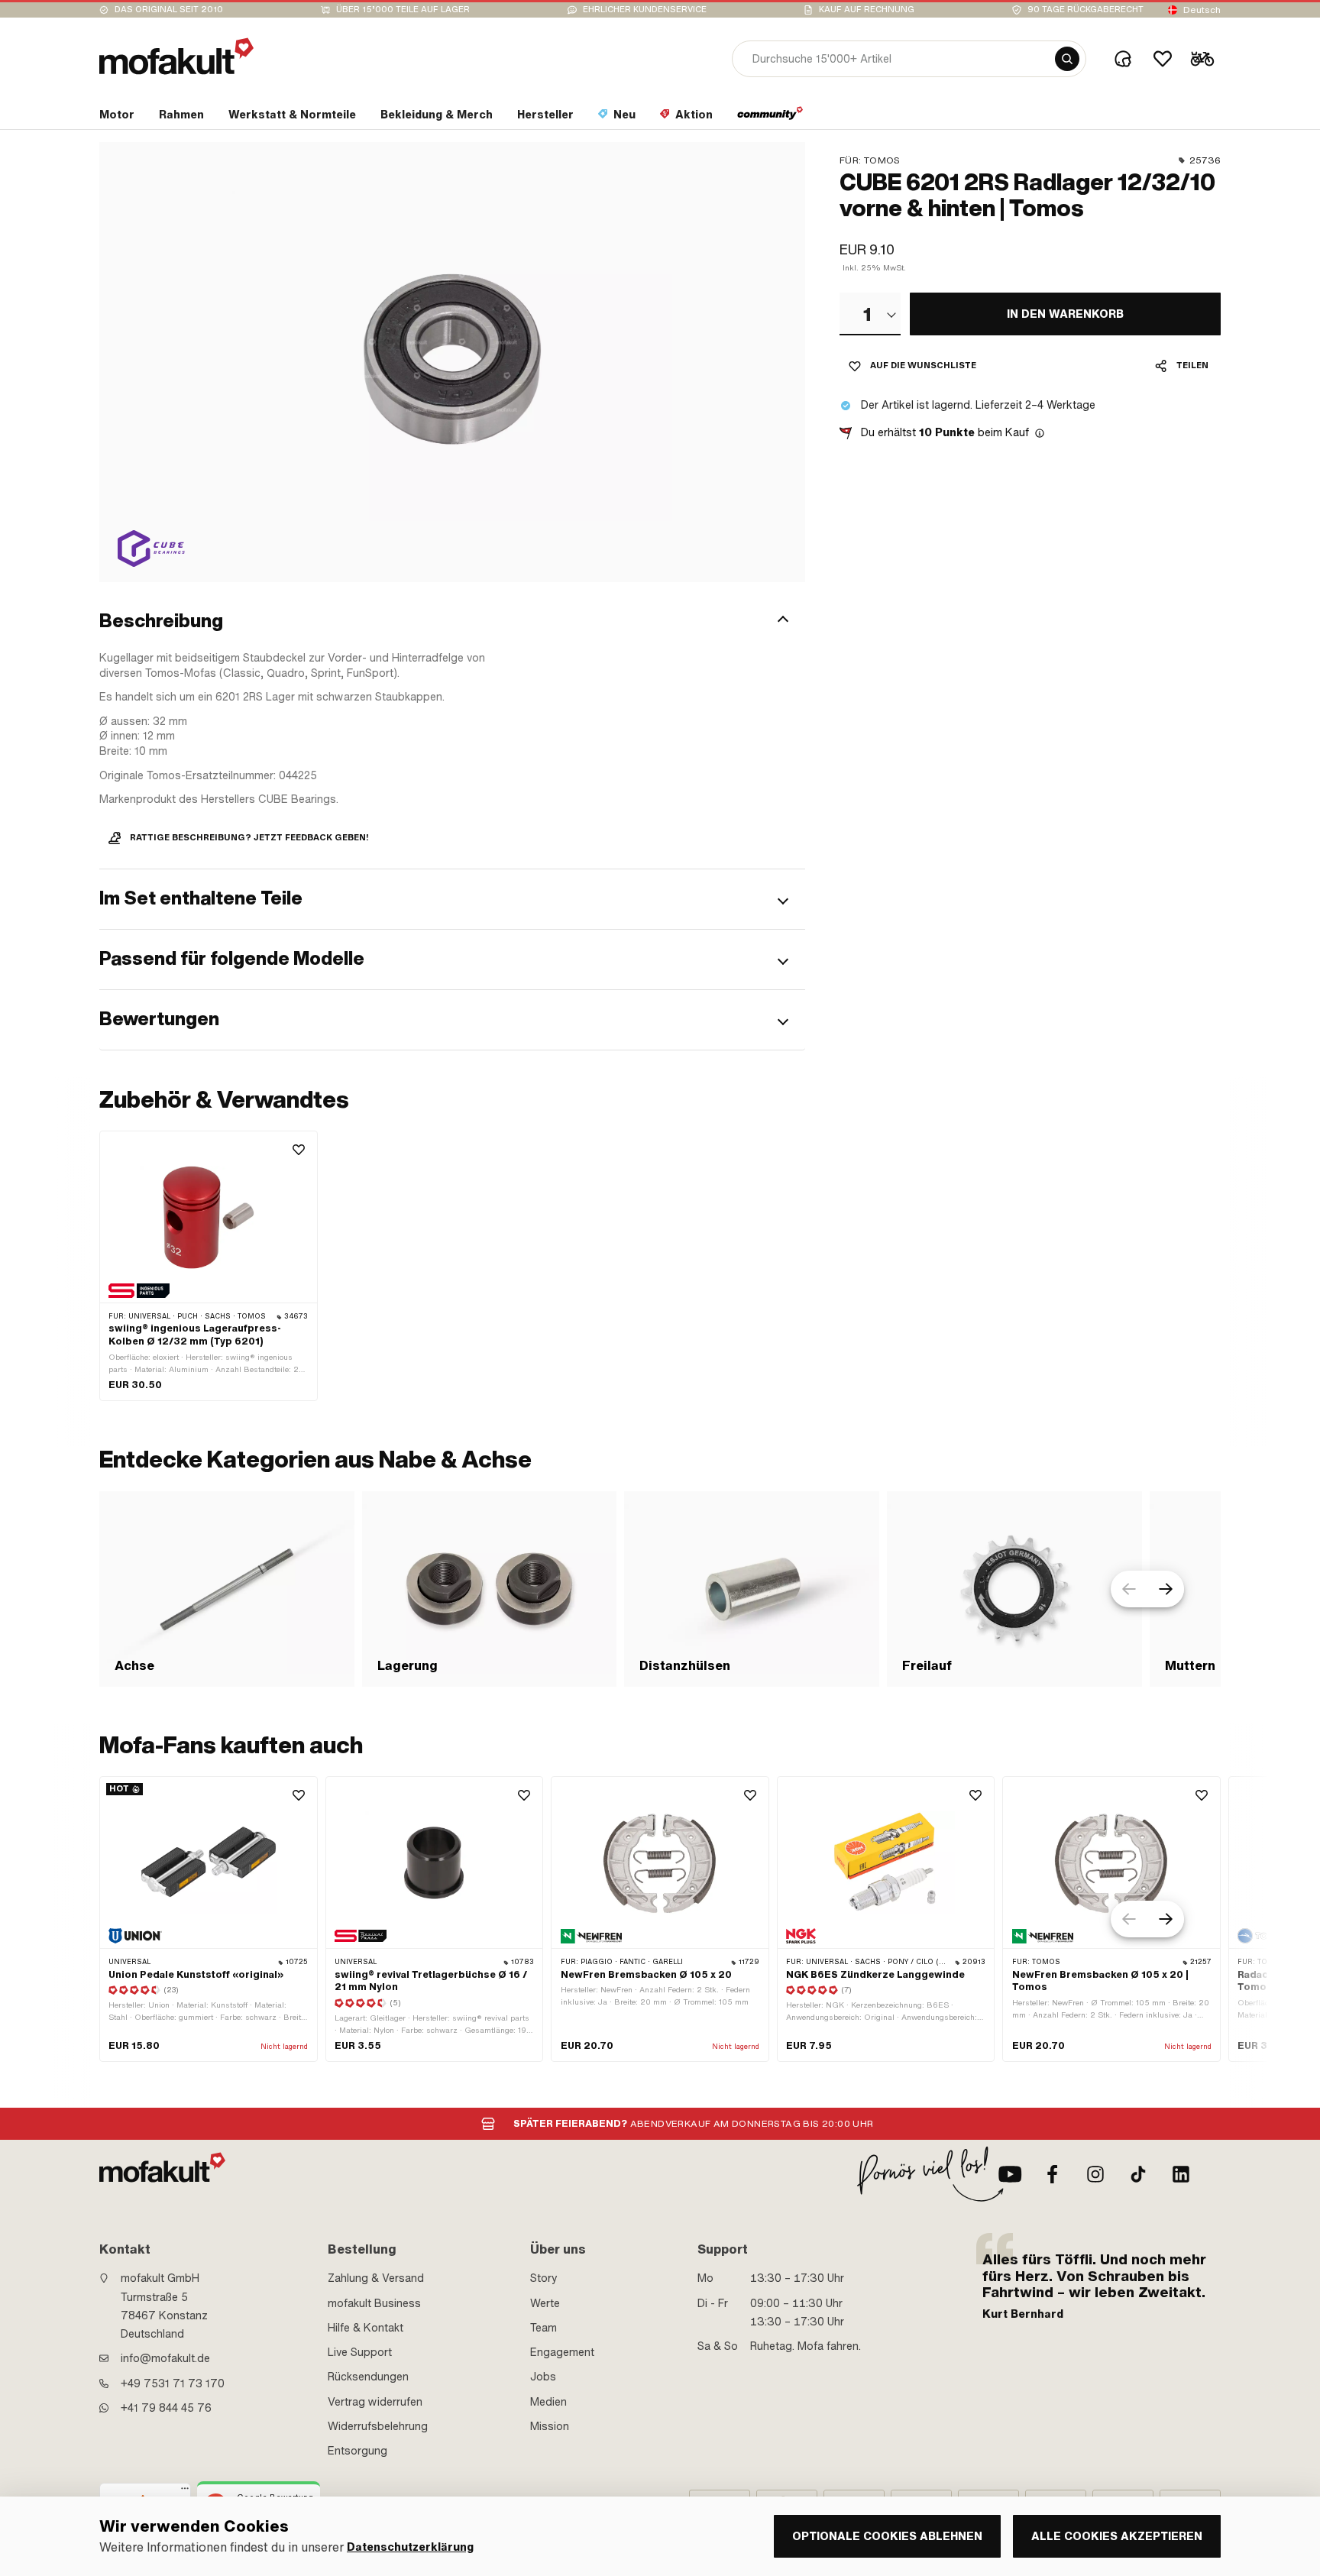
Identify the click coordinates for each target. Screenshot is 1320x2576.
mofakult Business (374, 2303)
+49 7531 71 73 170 (173, 2383)
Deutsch (1202, 10)
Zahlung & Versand (376, 2278)
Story (544, 2278)
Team (544, 2328)
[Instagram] (1095, 2174)
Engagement (562, 2352)
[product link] (209, 1266)
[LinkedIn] (1181, 2174)
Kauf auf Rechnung (867, 10)
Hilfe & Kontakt (366, 2328)
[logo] (176, 56)
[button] (452, 621)
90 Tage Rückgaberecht (1085, 10)
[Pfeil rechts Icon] (1166, 1589)
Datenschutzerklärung (410, 2547)
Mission (550, 2426)
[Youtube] (1010, 2174)
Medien (548, 2402)
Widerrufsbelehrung (378, 2426)
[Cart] (1202, 59)
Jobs (543, 2377)
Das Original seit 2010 (169, 10)
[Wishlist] (1163, 59)
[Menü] (185, 2492)
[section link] (770, 118)
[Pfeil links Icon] (1129, 1589)
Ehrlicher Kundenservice (645, 10)
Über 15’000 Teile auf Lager (403, 10)
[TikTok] (1138, 2174)
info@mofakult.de (165, 2358)
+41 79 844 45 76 (166, 2408)
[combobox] (870, 314)
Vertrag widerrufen (375, 2402)
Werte (545, 2303)
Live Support (360, 2352)
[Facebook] (1053, 2174)
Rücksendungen (368, 2377)
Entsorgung (357, 2451)
